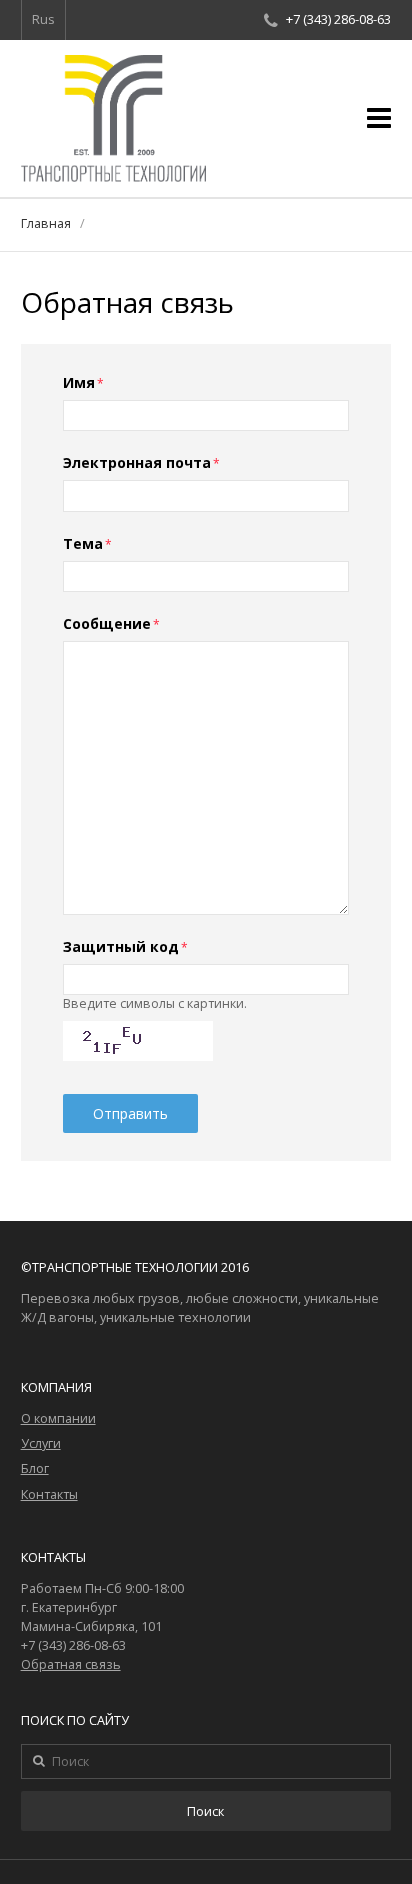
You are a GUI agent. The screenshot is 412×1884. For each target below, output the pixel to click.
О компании (58, 1418)
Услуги (41, 1443)
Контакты (49, 1494)
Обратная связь (71, 1664)
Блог (35, 1468)
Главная (46, 223)
